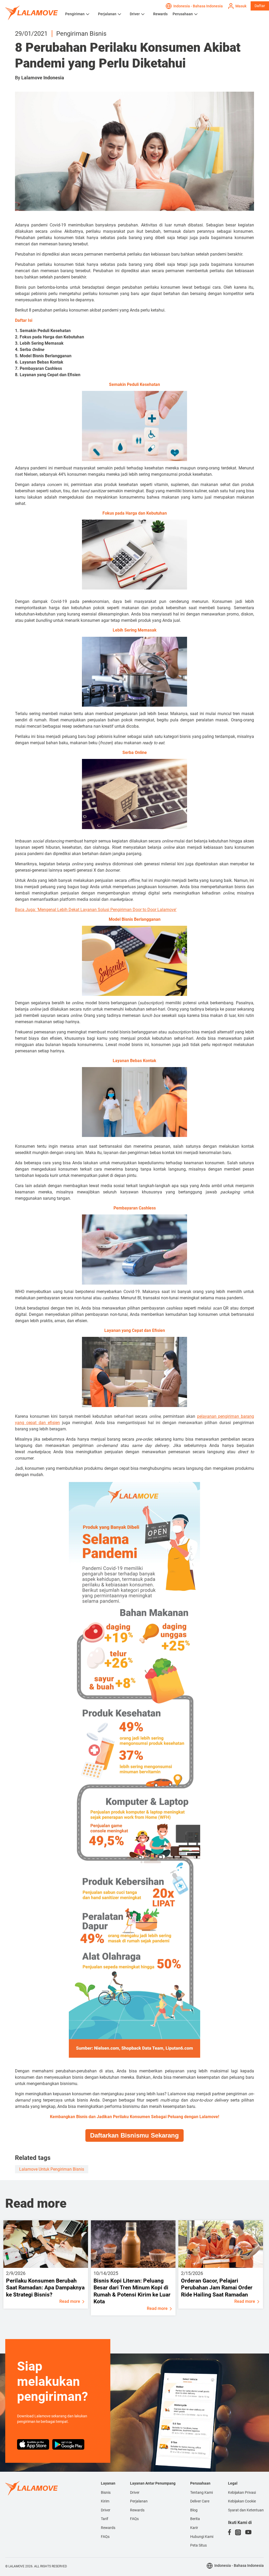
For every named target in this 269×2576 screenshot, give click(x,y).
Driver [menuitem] (106, 2510)
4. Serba (30, 350)
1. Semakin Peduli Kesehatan (43, 331)
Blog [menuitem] (194, 2510)
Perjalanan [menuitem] (139, 2501)
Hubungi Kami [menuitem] (202, 2537)
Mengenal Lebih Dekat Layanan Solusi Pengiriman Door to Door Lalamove (107, 910)
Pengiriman (75, 14)
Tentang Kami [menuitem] (201, 2492)
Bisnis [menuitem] (106, 2492)
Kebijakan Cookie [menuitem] (242, 2501)
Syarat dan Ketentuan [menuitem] (246, 2510)
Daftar (260, 6)
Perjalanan (107, 14)
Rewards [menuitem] (108, 2528)
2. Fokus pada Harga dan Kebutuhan (50, 337)
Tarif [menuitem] (105, 2519)
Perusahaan (183, 14)
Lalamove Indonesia (43, 78)
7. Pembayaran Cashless (38, 368)
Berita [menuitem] (195, 2519)
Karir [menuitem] (194, 2528)
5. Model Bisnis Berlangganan (43, 356)
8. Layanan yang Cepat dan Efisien (48, 375)
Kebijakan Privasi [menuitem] (242, 2492)
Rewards (160, 14)
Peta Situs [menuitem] (198, 2545)
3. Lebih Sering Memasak (39, 343)
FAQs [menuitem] (105, 2537)
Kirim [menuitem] (105, 2501)
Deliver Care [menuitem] (200, 2501)
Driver (135, 14)
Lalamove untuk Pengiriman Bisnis (52, 2169)
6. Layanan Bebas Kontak (39, 362)
